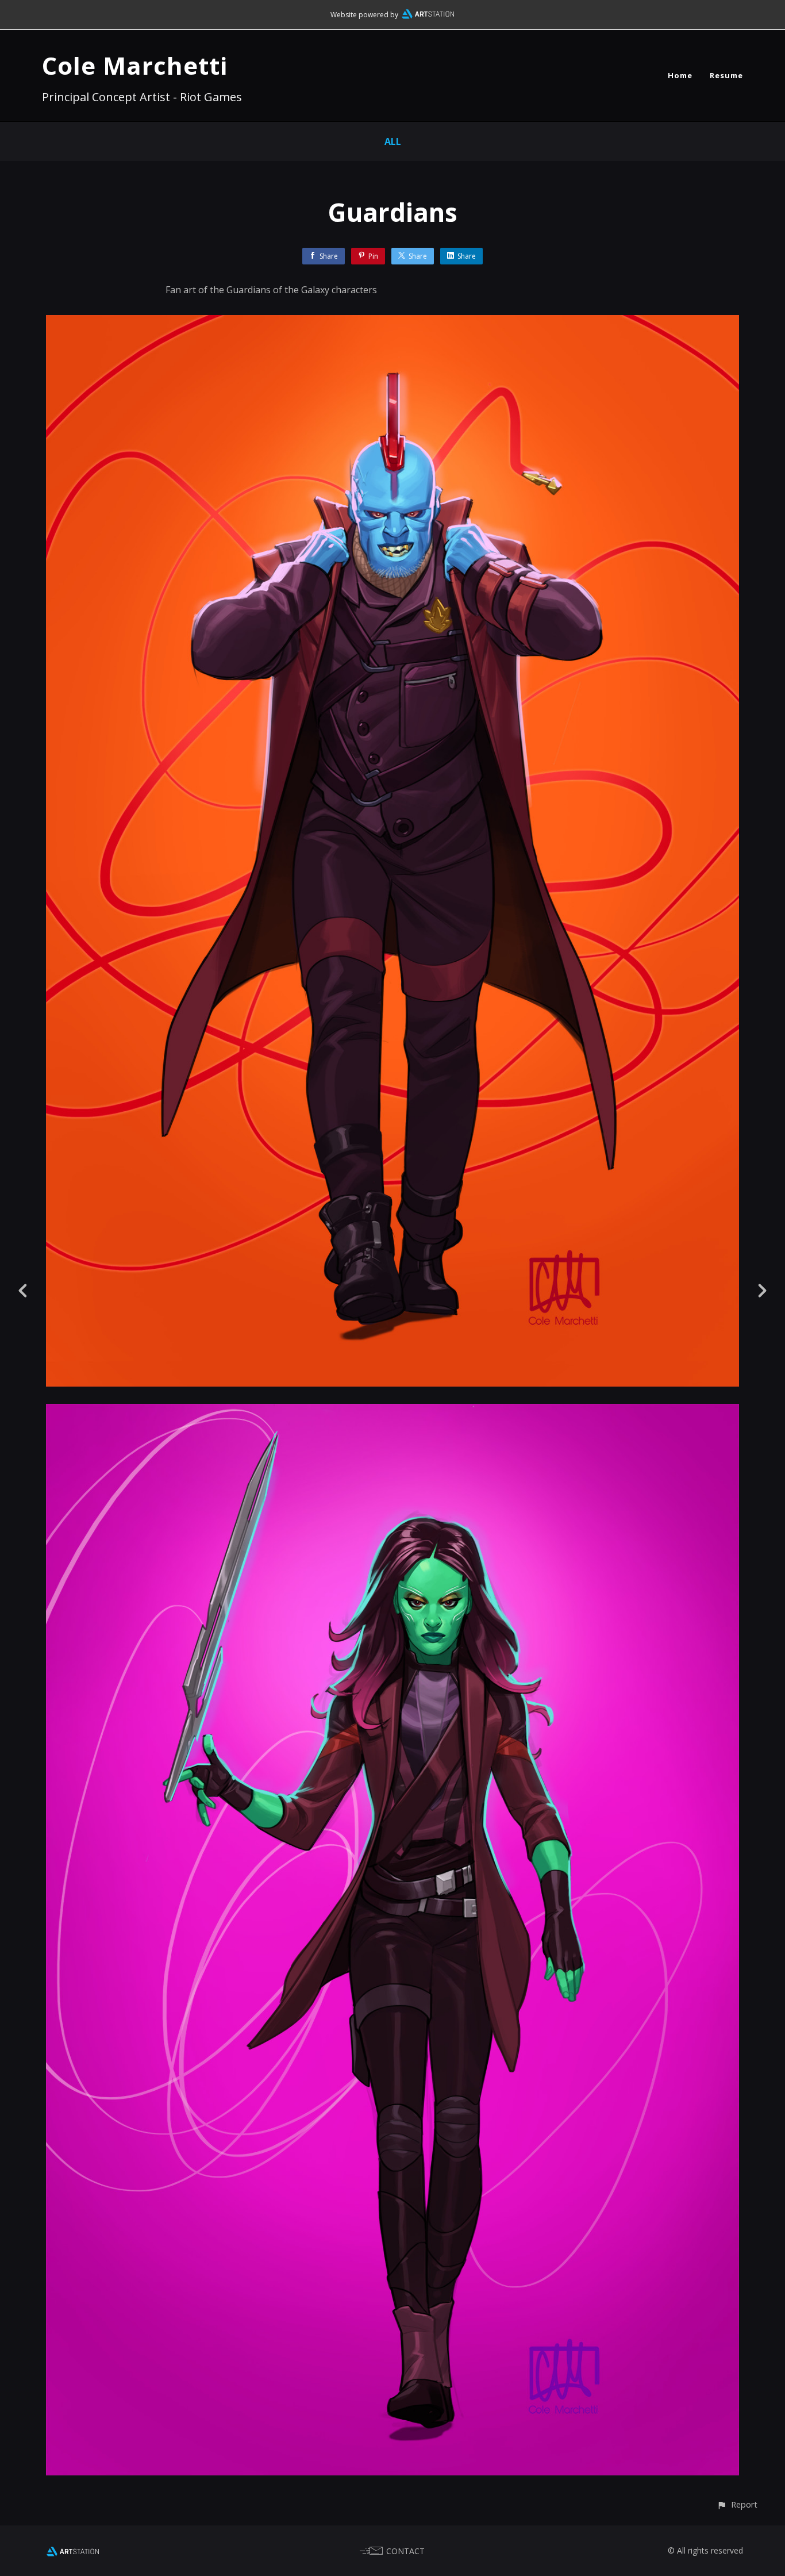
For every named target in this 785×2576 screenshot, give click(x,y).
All (393, 141)
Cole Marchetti (135, 65)
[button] (737, 2504)
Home (680, 75)
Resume (726, 75)
